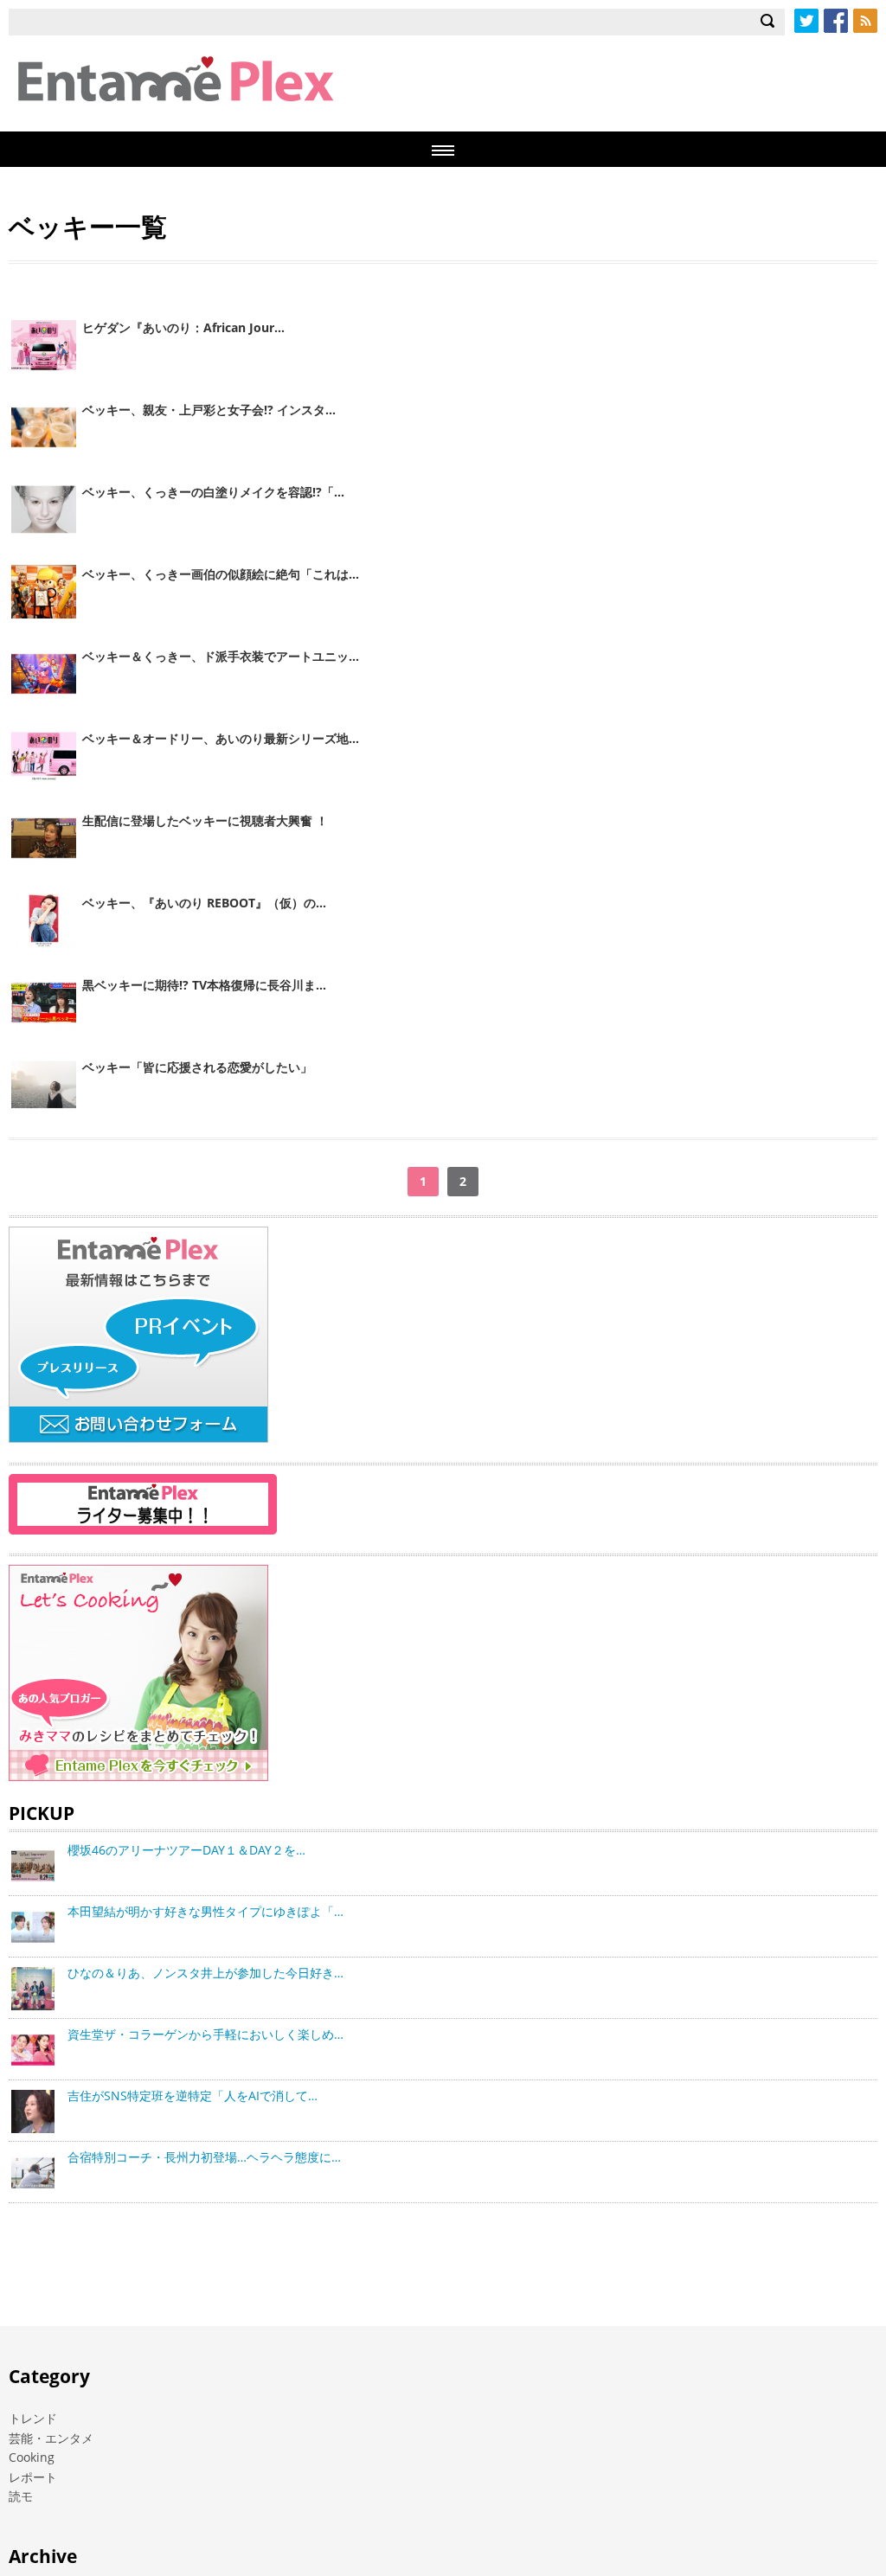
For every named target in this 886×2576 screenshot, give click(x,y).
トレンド (33, 2418)
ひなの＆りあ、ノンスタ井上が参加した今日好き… (205, 1973)
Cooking (32, 2457)
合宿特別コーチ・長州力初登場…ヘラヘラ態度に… (204, 2157)
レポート (33, 2477)
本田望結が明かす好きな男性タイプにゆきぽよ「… (205, 1911)
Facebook (836, 21)
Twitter (806, 21)
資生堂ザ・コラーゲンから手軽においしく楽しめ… (205, 2034)
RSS (865, 21)
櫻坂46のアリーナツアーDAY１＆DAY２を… (186, 1850)
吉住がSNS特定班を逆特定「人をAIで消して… (193, 2095)
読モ (21, 2496)
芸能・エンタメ (51, 2438)
